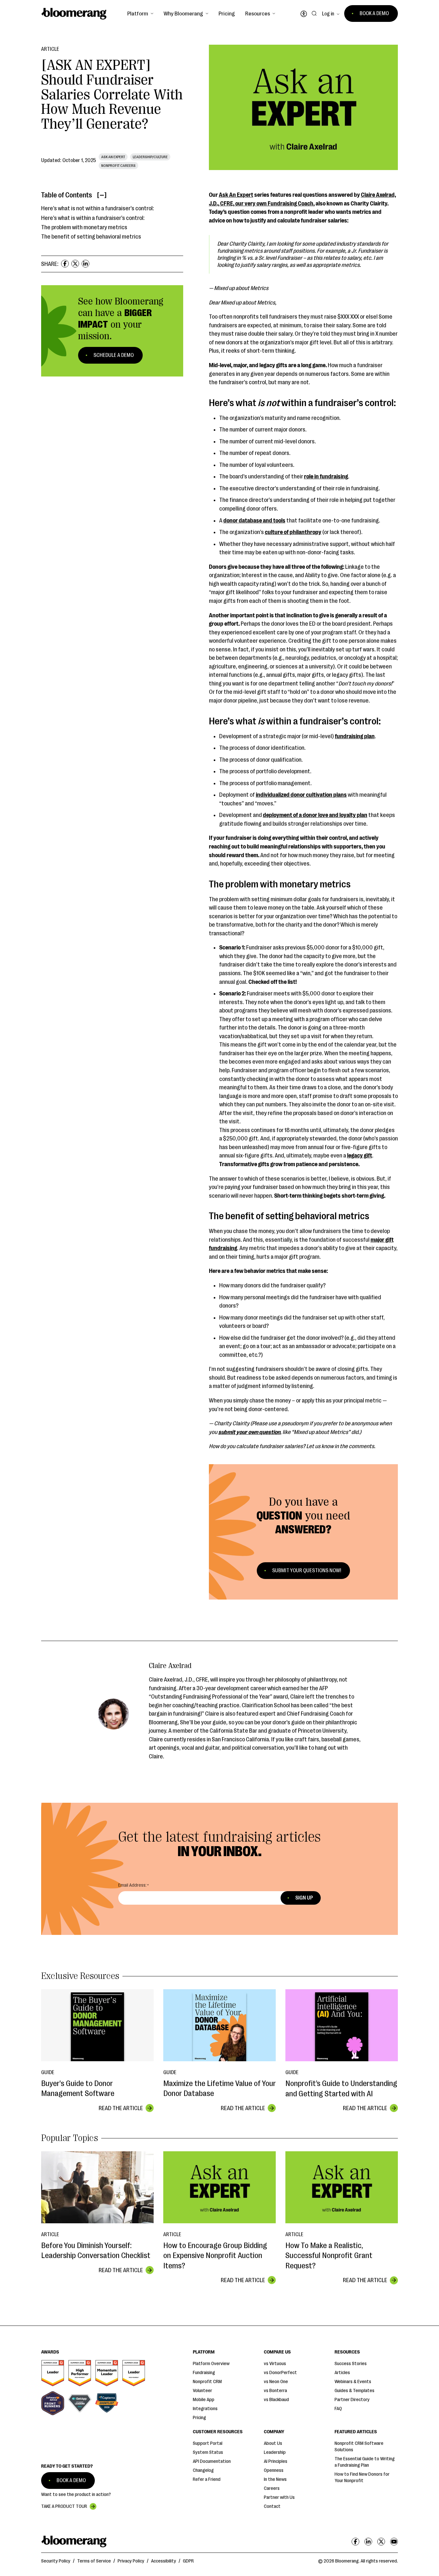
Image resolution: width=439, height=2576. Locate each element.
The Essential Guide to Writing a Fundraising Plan (365, 2462)
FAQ (338, 2409)
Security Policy (56, 2561)
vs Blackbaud (276, 2400)
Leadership (275, 2452)
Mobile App (204, 2400)
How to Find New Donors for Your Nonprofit (362, 2477)
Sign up (304, 1898)
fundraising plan (355, 736)
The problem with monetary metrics (84, 227)
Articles (342, 2373)
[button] (140, 14)
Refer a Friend (207, 2479)
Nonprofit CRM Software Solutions (359, 2447)
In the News (275, 2479)
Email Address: (132, 1885)
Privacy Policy (131, 2561)
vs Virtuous (275, 2364)
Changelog (203, 2470)
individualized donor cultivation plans (301, 795)
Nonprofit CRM (207, 2382)
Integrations (205, 2409)
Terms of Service (94, 2561)
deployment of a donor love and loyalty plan (315, 815)
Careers (272, 2488)
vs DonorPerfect (280, 2373)
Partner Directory (352, 2400)
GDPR (188, 2561)
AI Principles (276, 2461)
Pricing (227, 14)
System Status (208, 2452)
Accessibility (164, 2561)
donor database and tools (254, 521)
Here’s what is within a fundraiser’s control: (93, 218)
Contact (272, 2506)
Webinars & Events (353, 2382)
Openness (274, 2470)
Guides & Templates (354, 2391)
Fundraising (204, 2373)
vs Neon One (276, 2382)
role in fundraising (326, 476)
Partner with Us (279, 2497)
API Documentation (212, 2461)
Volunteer (202, 2391)
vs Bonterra (275, 2391)
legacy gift (360, 1156)
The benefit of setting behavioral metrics (91, 237)
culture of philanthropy (293, 532)
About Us (273, 2443)
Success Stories (351, 2364)
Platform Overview (211, 2364)
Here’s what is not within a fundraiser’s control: (98, 208)
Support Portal (208, 2443)
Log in (328, 14)
